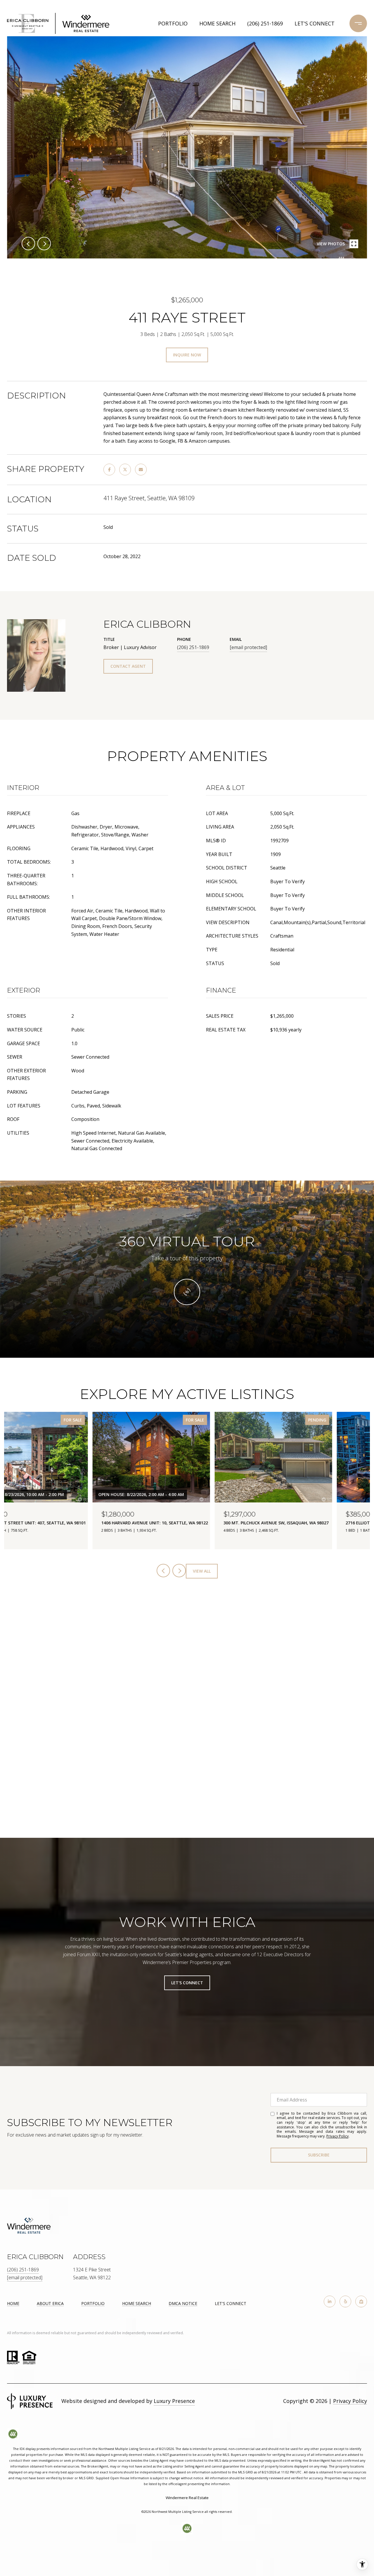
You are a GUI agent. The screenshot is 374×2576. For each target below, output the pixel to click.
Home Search (217, 23)
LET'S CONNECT (231, 2304)
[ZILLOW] (361, 2301)
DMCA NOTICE (183, 2303)
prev (28, 244)
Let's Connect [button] (187, 1983)
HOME (13, 2303)
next (44, 244)
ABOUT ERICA (50, 2303)
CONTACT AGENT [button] (128, 666)
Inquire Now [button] (187, 355)
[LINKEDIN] (330, 2301)
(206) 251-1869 (265, 23)
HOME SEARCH (137, 2303)
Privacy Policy (337, 2136)
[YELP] (345, 2301)
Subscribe (319, 2155)
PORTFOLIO (93, 2303)
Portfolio (173, 23)
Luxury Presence (174, 2401)
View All (202, 1571)
